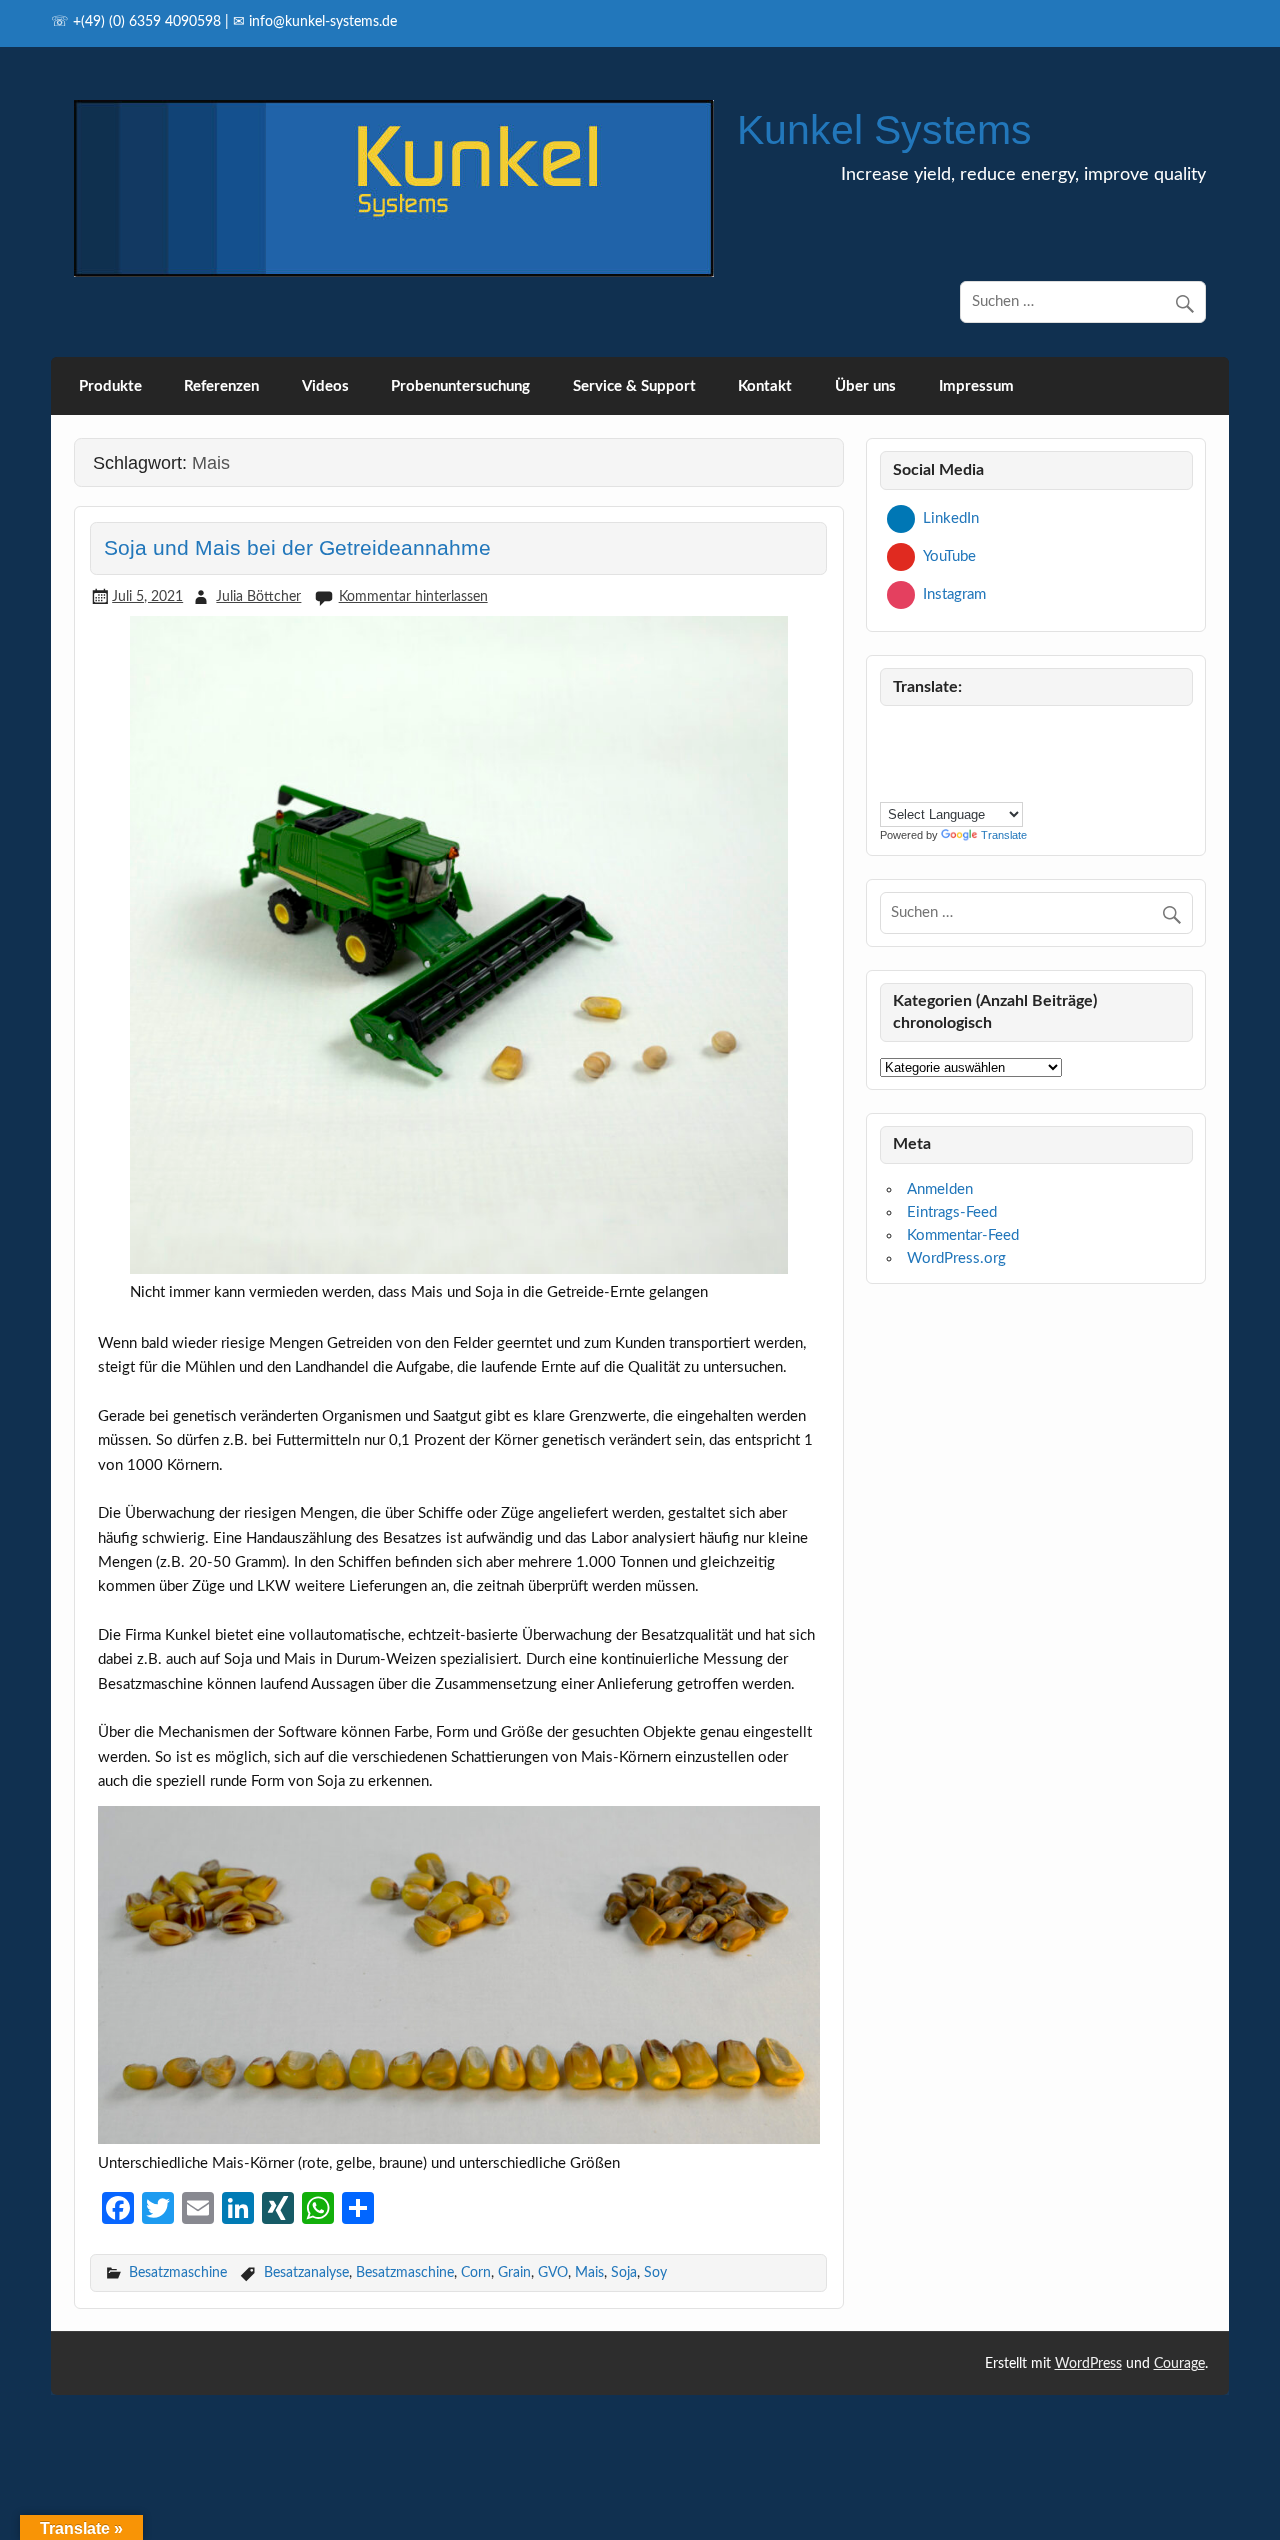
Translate (1004, 835)
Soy (655, 2272)
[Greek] (915, 757)
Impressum (976, 386)
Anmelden (940, 1189)
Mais (589, 2272)
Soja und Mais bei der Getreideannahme (297, 548)
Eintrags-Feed (952, 1212)
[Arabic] (915, 731)
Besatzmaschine (178, 2272)
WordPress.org (956, 1258)
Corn (476, 2272)
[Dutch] (987, 731)
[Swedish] (939, 784)
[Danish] (963, 731)
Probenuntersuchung (460, 386)
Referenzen (221, 386)
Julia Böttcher (258, 596)
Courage (1179, 2364)
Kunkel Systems (884, 130)
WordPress (1088, 2364)
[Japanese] (963, 757)
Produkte (110, 386)
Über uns (865, 386)
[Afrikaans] (891, 731)
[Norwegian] (987, 757)
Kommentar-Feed (963, 1235)
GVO (553, 2272)
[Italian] (939, 757)
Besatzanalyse (306, 2272)
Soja (624, 2272)
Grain (514, 2272)
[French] (891, 757)
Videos (325, 386)
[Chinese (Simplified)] (939, 731)
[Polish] (1011, 757)
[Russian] (891, 784)
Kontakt (765, 386)
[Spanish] (915, 784)
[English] (1011, 731)
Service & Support (634, 386)
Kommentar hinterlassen (413, 596)
